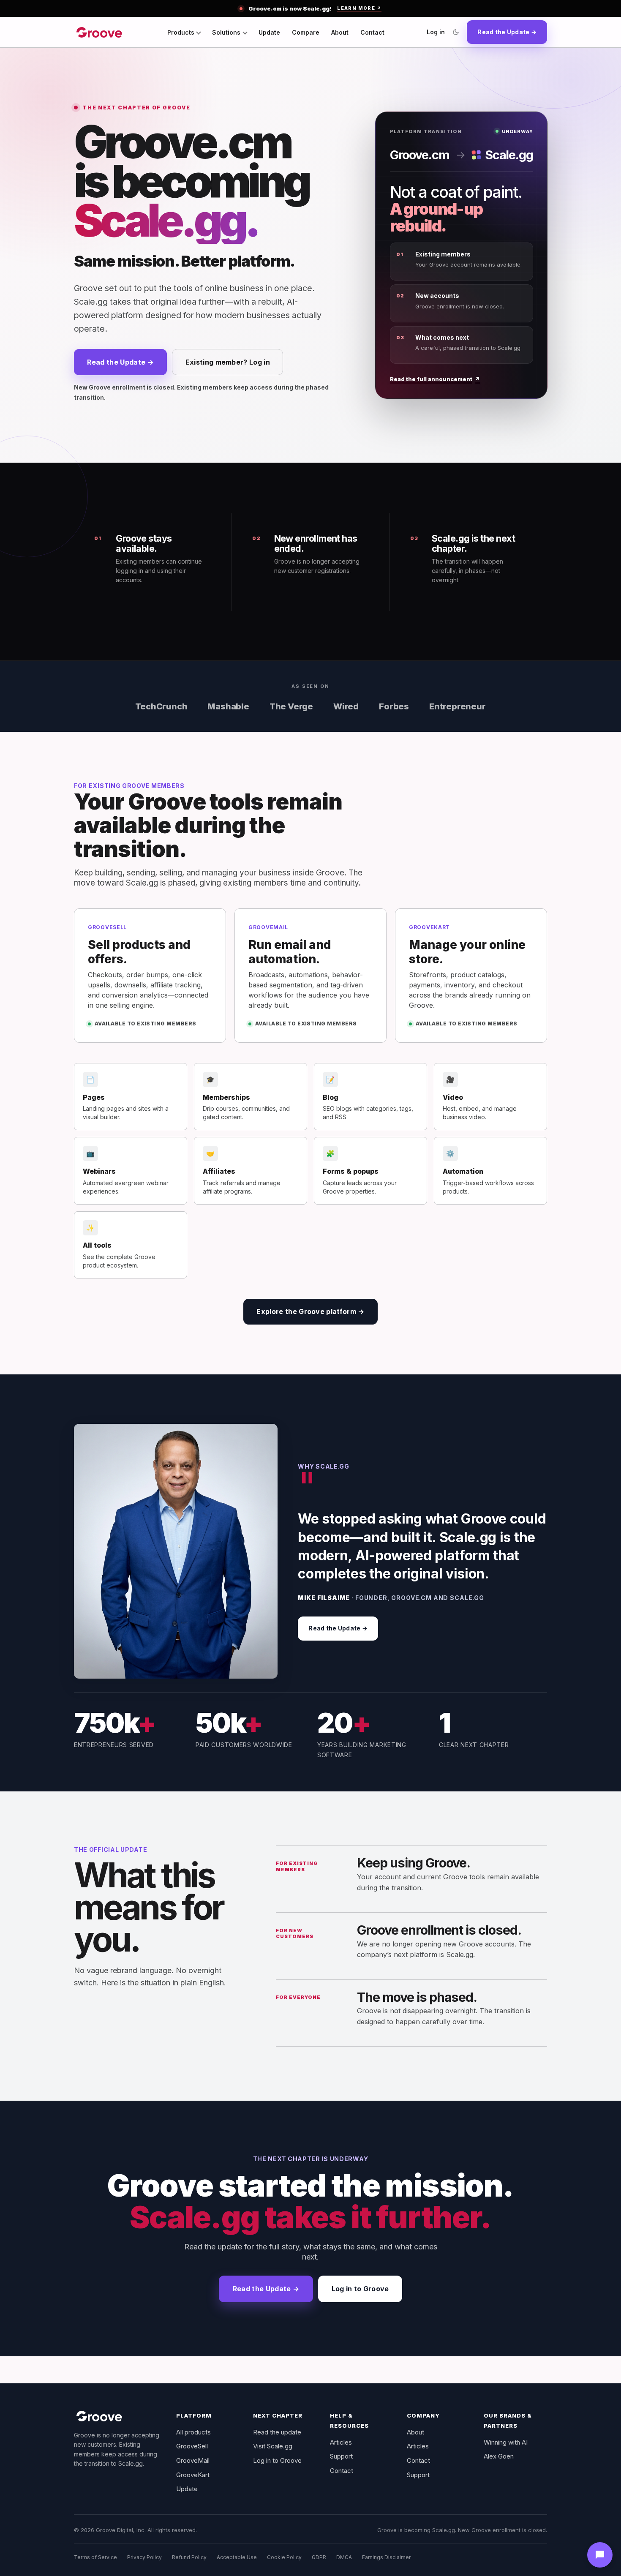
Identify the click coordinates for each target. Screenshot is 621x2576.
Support (341, 2456)
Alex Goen (499, 2456)
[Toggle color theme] (456, 32)
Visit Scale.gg (273, 2446)
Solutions (226, 32)
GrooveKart (193, 2475)
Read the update (277, 2432)
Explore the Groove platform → (310, 1311)
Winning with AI (506, 2442)
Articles (341, 2442)
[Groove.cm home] (99, 32)
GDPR (319, 2557)
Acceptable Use (237, 2557)
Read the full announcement (435, 379)
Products (181, 32)
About (340, 32)
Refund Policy (189, 2557)
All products (193, 2432)
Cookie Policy (284, 2557)
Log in (436, 32)
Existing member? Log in (228, 362)
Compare (306, 32)
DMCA (344, 2557)
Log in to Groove (360, 2289)
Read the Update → (507, 32)
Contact (372, 32)
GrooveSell (192, 2446)
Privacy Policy (144, 2557)
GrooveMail (193, 2460)
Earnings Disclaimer (386, 2557)
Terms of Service (95, 2557)
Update (269, 32)
